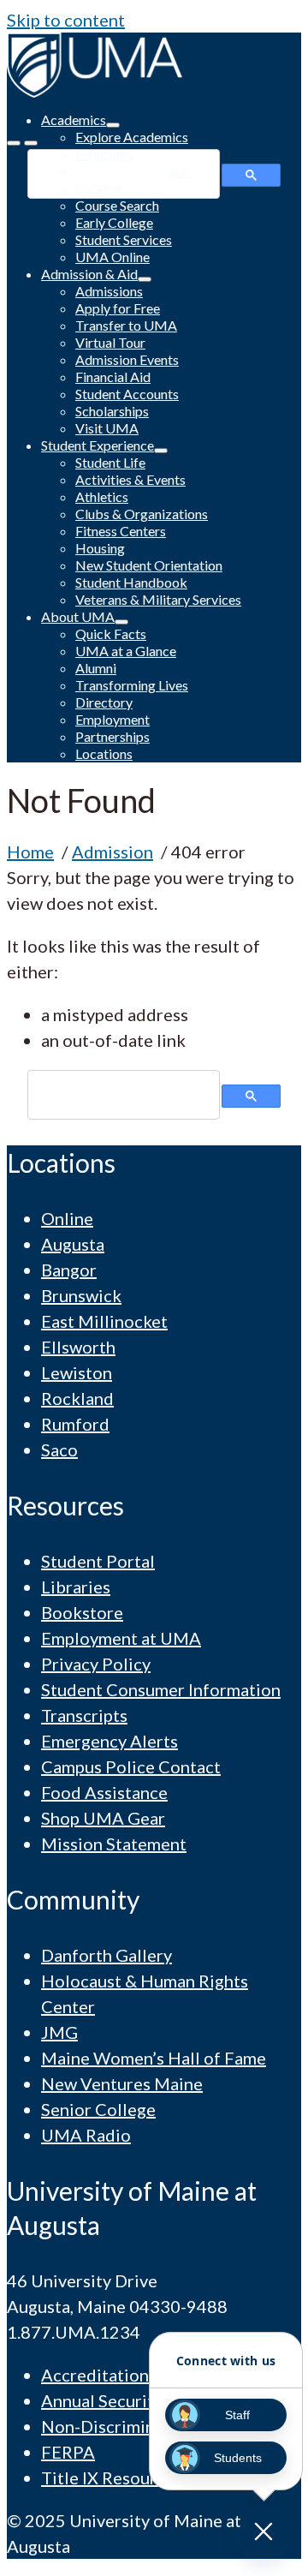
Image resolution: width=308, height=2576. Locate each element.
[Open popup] (264, 2531)
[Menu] (14, 143)
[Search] (31, 143)
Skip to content (66, 20)
